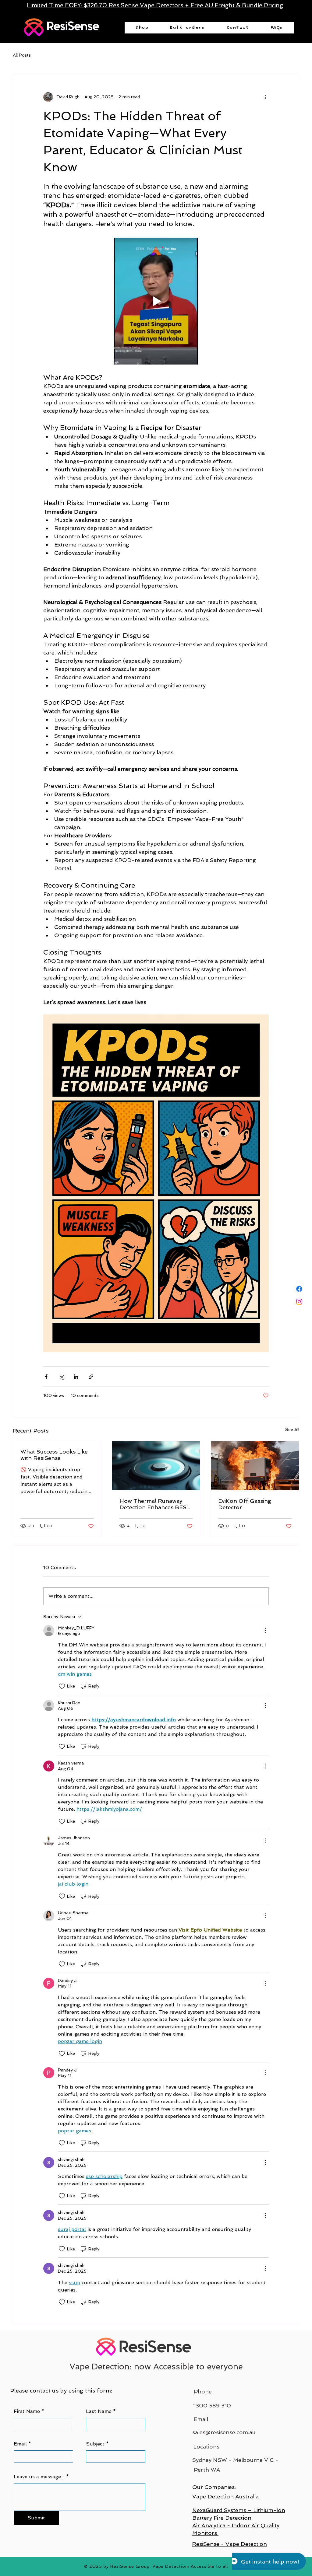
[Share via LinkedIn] (76, 1377)
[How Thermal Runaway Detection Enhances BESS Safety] (156, 1466)
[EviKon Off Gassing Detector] (255, 1466)
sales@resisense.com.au (224, 2432)
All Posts (22, 55)
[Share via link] (91, 1377)
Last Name (99, 2411)
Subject (95, 2444)
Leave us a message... (39, 2477)
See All (292, 1429)
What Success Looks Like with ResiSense (54, 1455)
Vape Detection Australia (226, 2496)
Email (20, 2444)
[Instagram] (299, 1302)
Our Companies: (214, 2487)
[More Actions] (265, 1631)
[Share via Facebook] (46, 1377)
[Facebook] (299, 1289)
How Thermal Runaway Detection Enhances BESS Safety (155, 1504)
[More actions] (265, 97)
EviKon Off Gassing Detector (245, 1504)
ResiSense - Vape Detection (229, 2544)
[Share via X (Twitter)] (61, 1377)
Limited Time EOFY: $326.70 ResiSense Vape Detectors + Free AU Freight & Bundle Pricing (155, 5)
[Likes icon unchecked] (62, 1686)
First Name (27, 2411)
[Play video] (156, 301)
